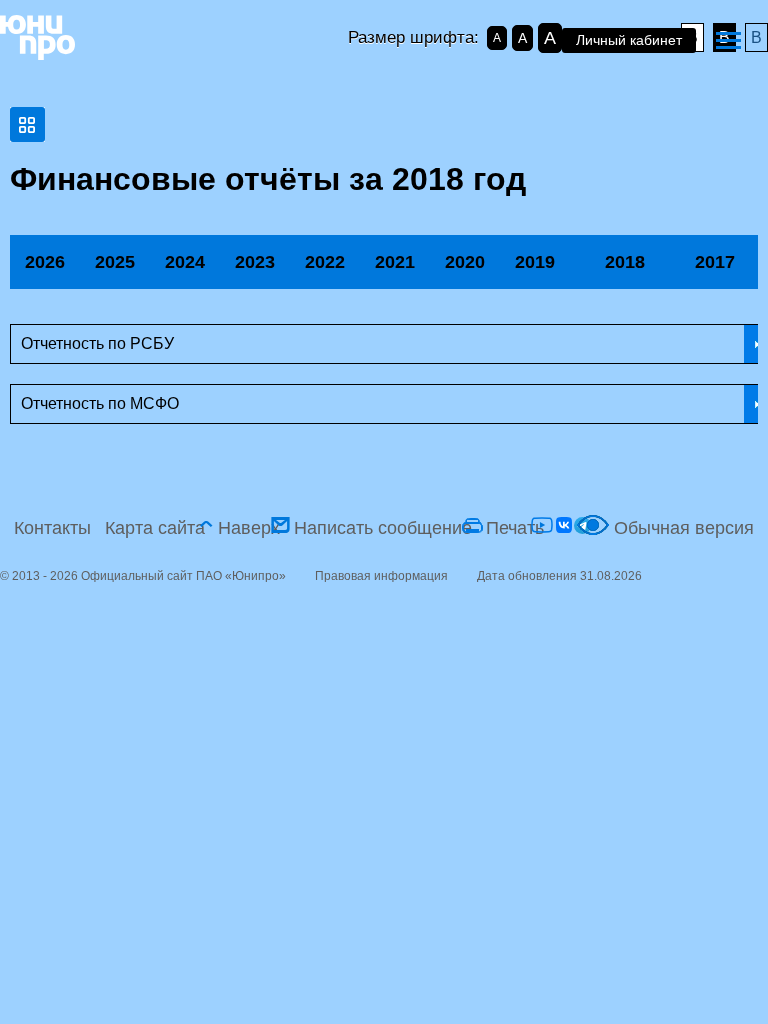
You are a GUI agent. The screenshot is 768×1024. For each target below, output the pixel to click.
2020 (465, 262)
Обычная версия (684, 528)
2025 (115, 262)
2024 (185, 262)
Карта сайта (155, 528)
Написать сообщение (383, 528)
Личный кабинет (629, 40)
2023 (255, 262)
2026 (45, 262)
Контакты (52, 528)
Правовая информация (381, 576)
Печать (515, 528)
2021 (395, 262)
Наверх (249, 528)
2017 (715, 262)
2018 (625, 262)
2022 (325, 262)
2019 (535, 262)
